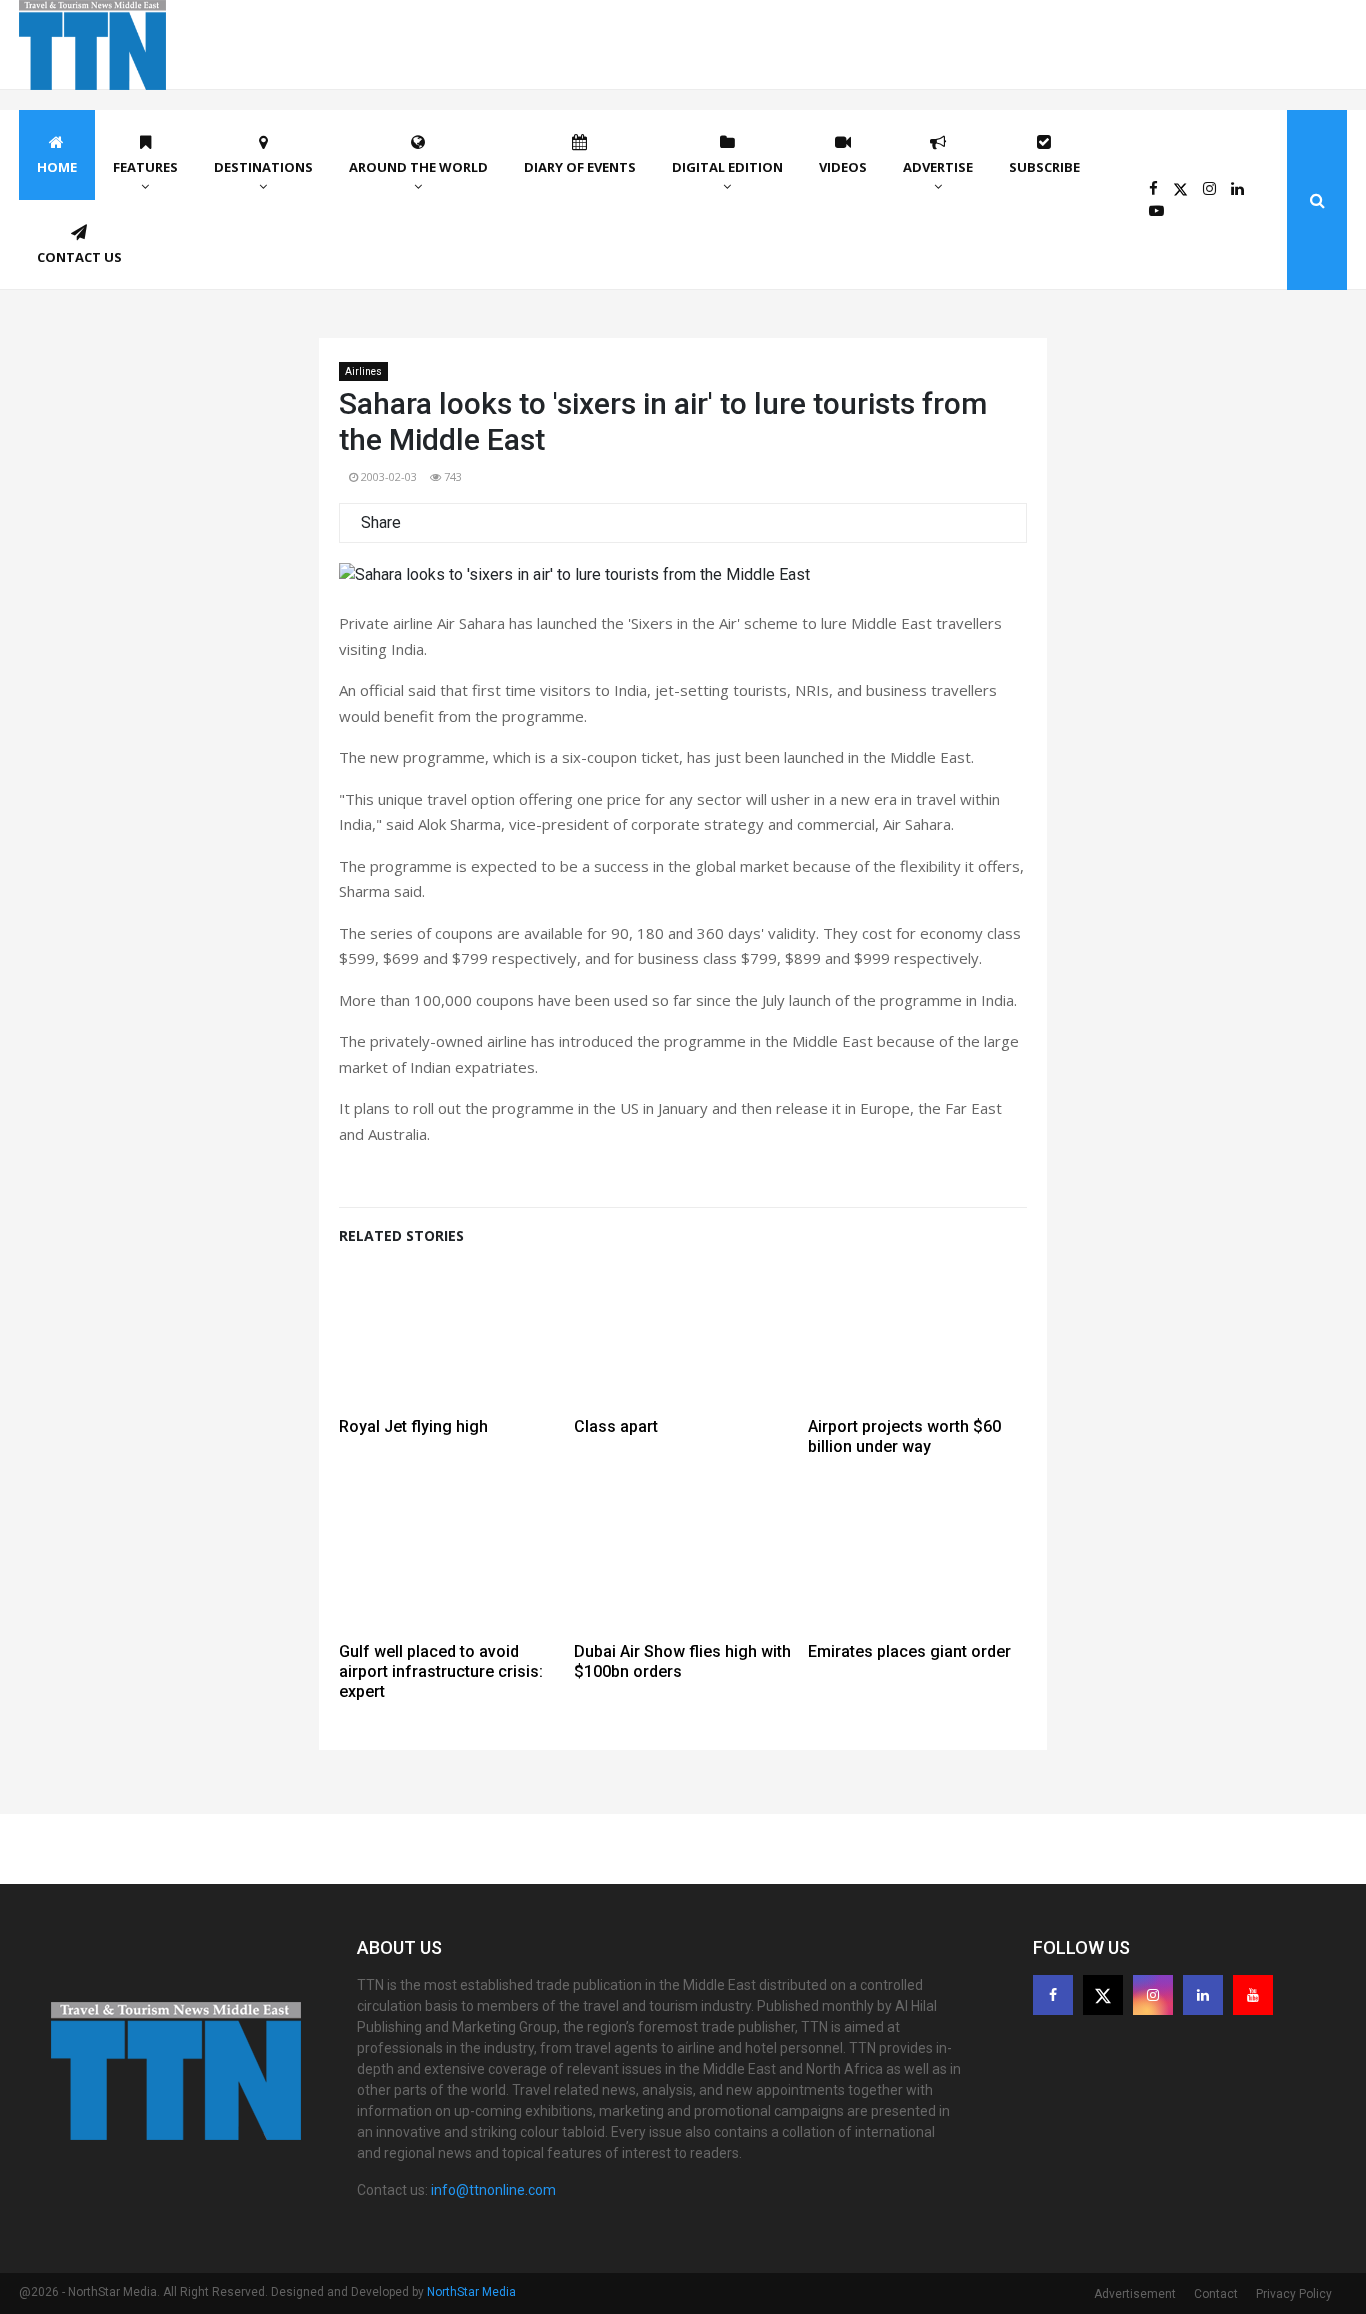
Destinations (263, 167)
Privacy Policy (1294, 2294)
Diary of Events (580, 167)
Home (57, 167)
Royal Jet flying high (413, 1426)
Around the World (418, 167)
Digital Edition (727, 167)
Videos (843, 167)
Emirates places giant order (909, 1651)
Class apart (616, 1426)
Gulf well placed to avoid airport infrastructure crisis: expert (441, 1671)
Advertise (938, 167)
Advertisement (1135, 2294)
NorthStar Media (471, 2292)
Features (145, 167)
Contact (1216, 2294)
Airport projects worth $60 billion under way (904, 1436)
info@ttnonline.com (493, 2190)
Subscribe (1044, 167)
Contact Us (79, 257)
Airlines (363, 371)
